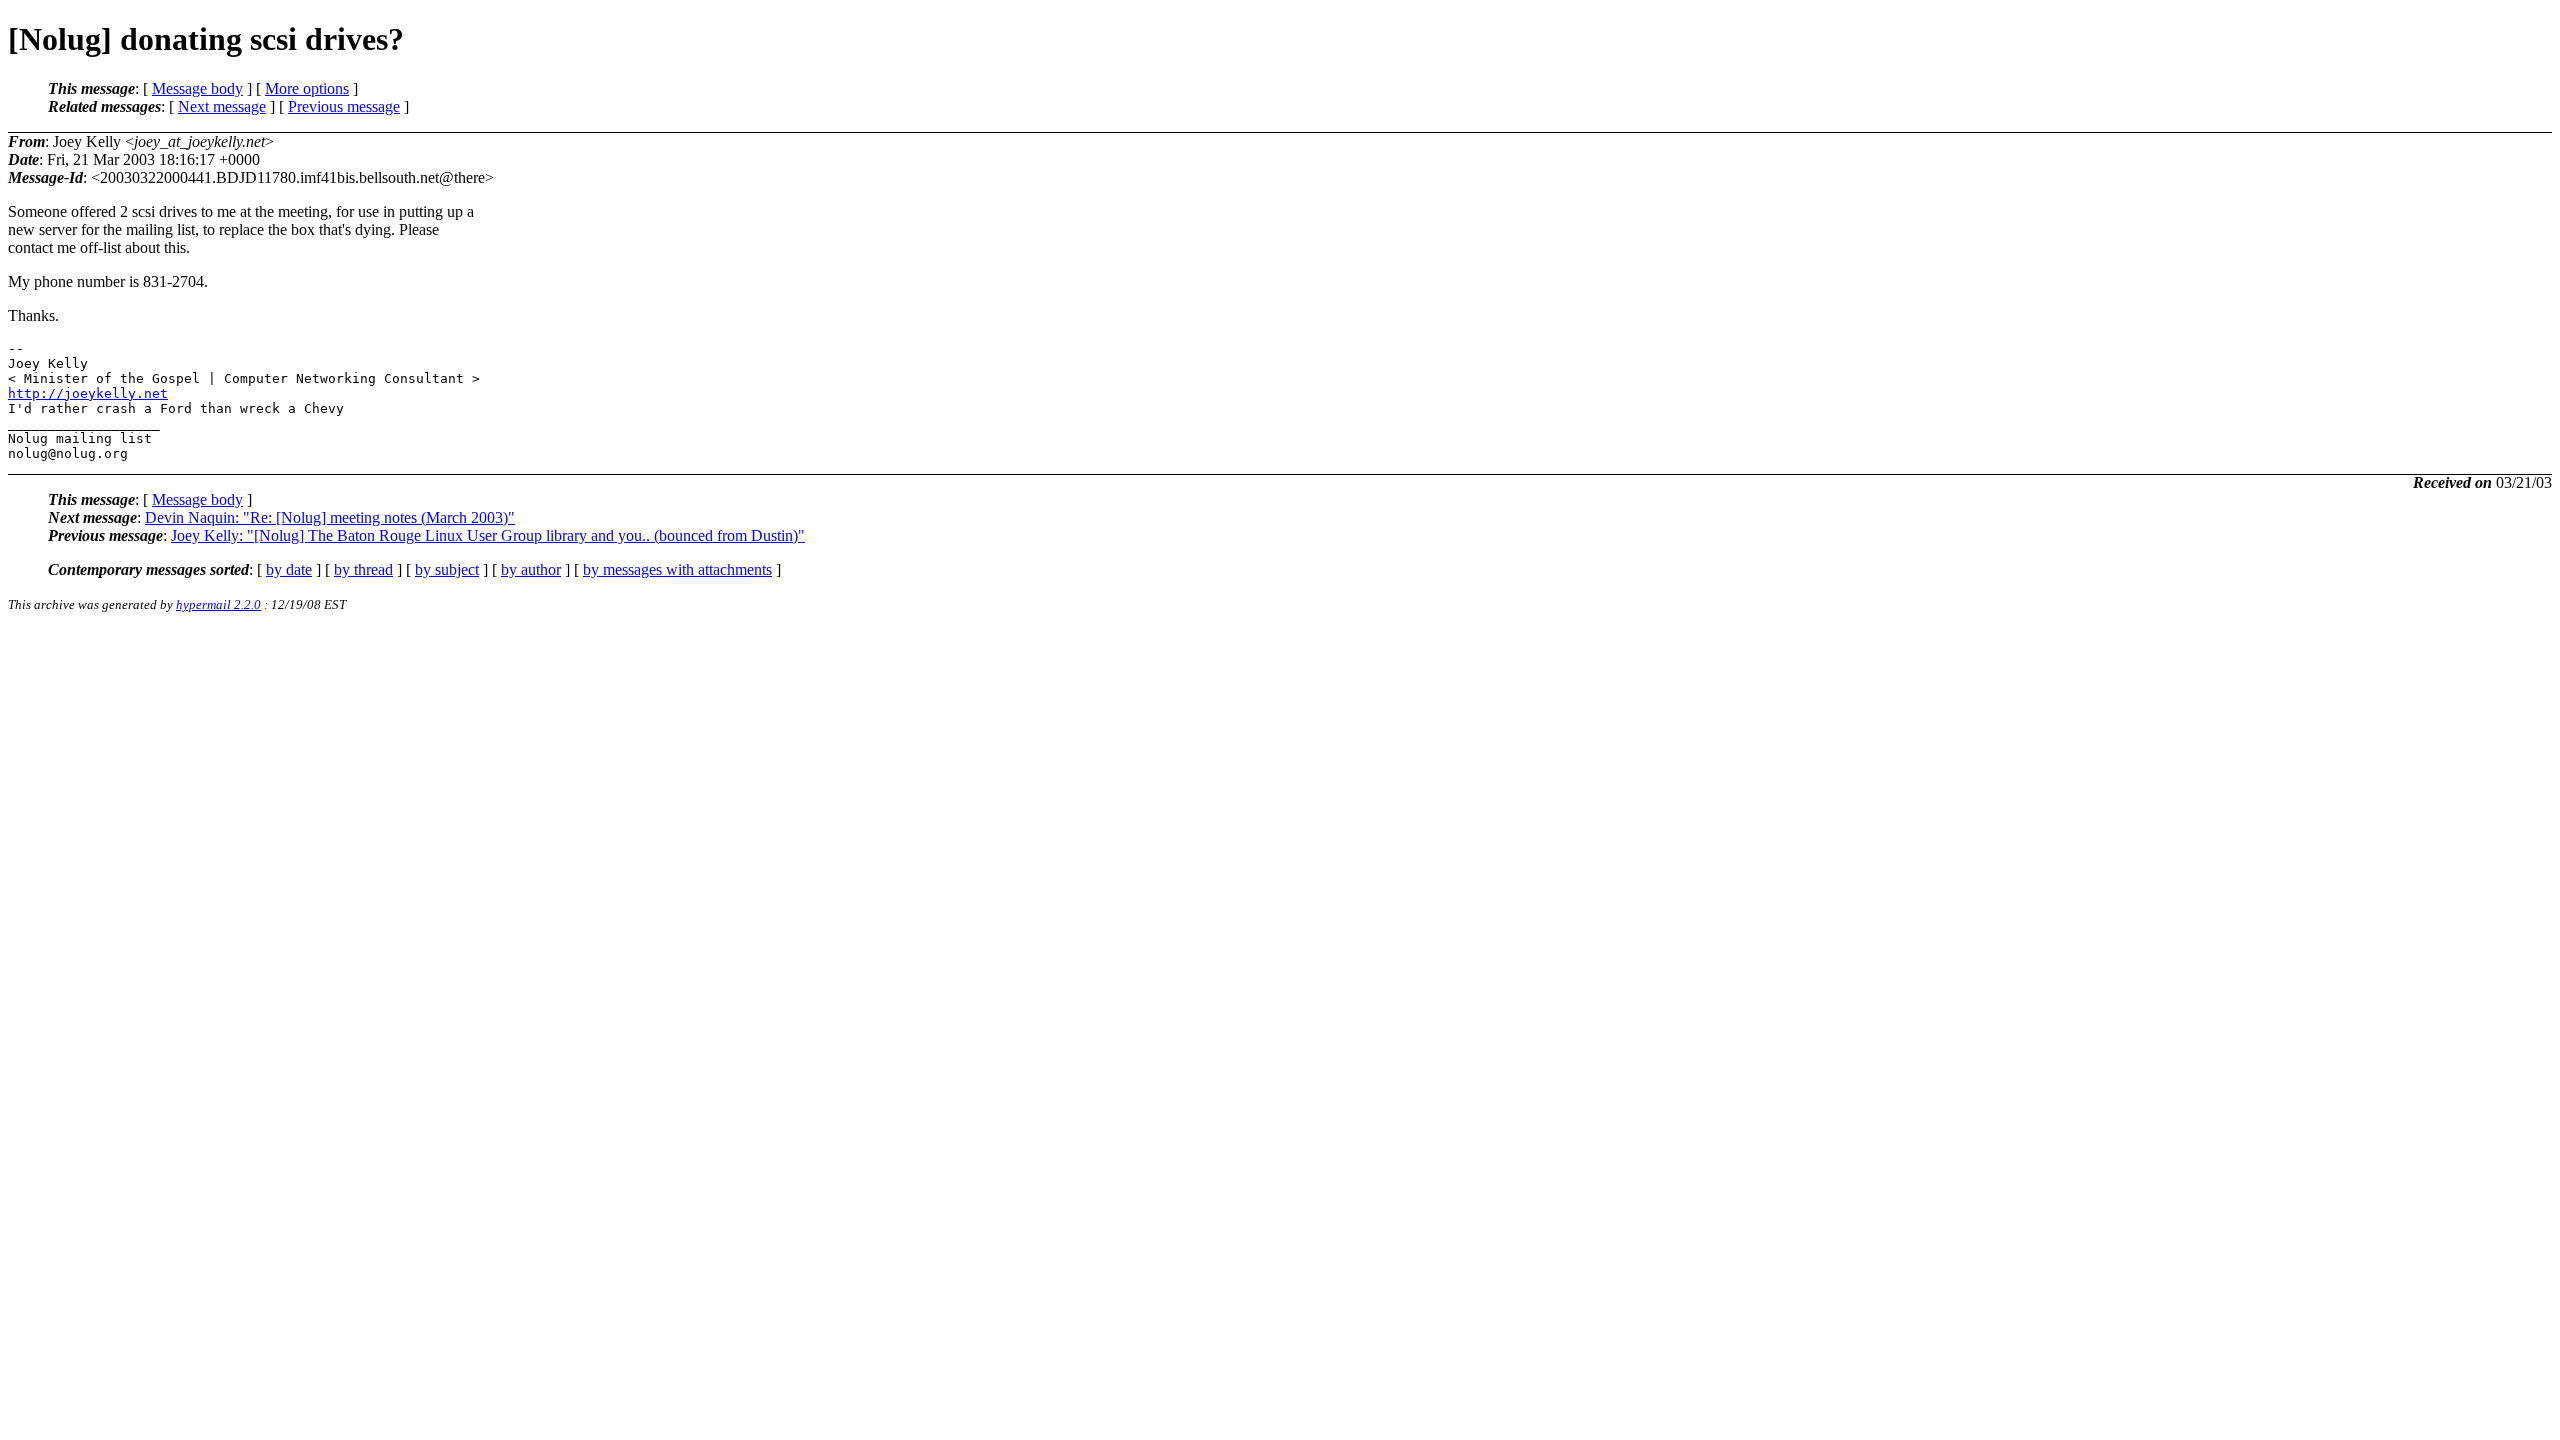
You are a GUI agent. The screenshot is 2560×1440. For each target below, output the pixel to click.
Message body (197, 88)
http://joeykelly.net (88, 393)
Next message (222, 106)
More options (307, 88)
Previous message (344, 106)
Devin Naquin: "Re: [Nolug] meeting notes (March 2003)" (330, 517)
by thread (363, 569)
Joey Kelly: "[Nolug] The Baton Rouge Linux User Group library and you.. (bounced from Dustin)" (488, 535)
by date (289, 569)
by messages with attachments (677, 569)
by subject (447, 569)
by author (531, 569)
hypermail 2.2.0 (218, 604)
